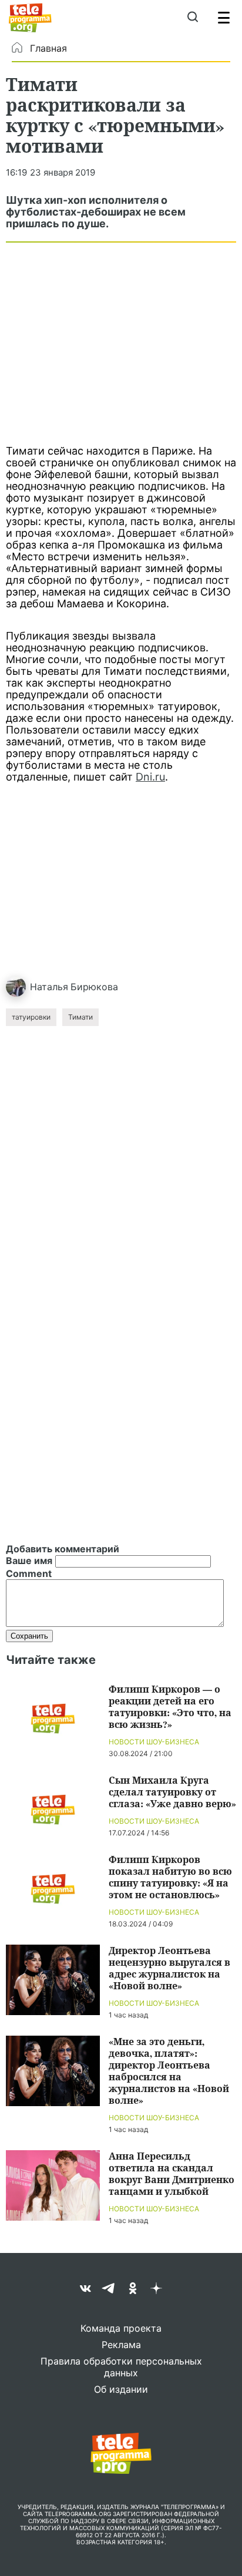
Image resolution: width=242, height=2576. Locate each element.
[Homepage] (30, 18)
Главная (48, 48)
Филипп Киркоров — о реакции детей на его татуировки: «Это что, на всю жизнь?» (170, 1706)
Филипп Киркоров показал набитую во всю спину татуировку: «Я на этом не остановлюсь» (170, 1877)
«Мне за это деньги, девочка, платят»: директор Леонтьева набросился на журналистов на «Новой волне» (169, 2071)
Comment (29, 1573)
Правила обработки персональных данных (121, 2367)
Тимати (80, 1017)
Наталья (49, 987)
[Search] (192, 18)
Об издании (121, 2389)
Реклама (121, 2345)
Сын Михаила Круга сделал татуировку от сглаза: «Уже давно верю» (172, 1792)
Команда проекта (121, 2328)
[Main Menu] (224, 18)
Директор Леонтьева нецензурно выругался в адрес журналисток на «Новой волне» (169, 1968)
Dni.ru (150, 777)
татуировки (31, 1017)
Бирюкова (94, 987)
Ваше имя (29, 1561)
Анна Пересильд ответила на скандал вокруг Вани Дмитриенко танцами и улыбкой (172, 2173)
